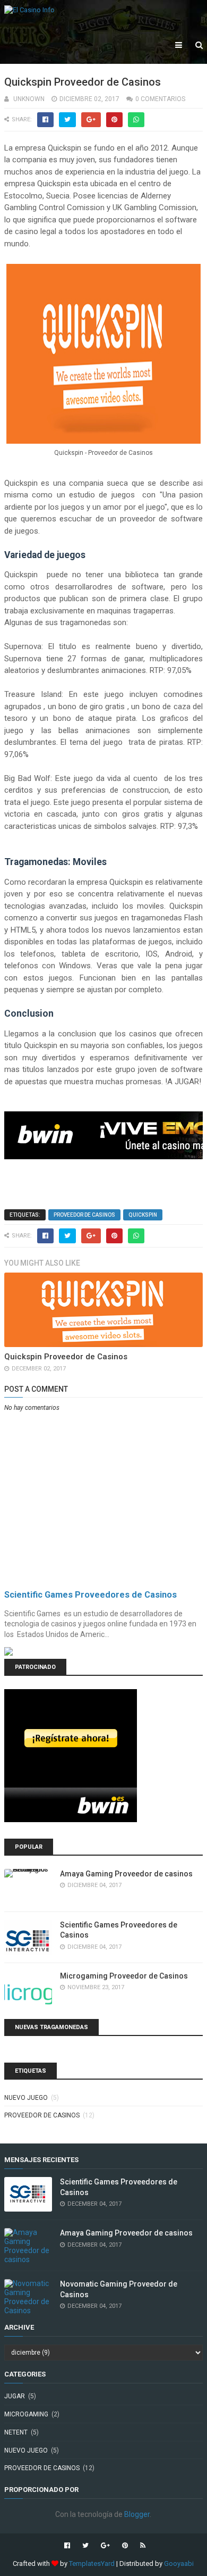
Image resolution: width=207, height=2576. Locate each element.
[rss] (141, 2546)
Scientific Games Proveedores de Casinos (90, 1595)
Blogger (137, 2514)
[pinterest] (125, 2546)
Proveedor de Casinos (84, 1215)
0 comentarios (160, 99)
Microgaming (26, 2414)
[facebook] (67, 2546)
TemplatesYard (92, 2563)
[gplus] (105, 2546)
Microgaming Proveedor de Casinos (124, 1976)
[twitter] (85, 2546)
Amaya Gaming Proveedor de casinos (126, 1874)
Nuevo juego (26, 2098)
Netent (16, 2432)
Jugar (15, 2396)
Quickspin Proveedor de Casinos (66, 1357)
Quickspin (143, 1215)
